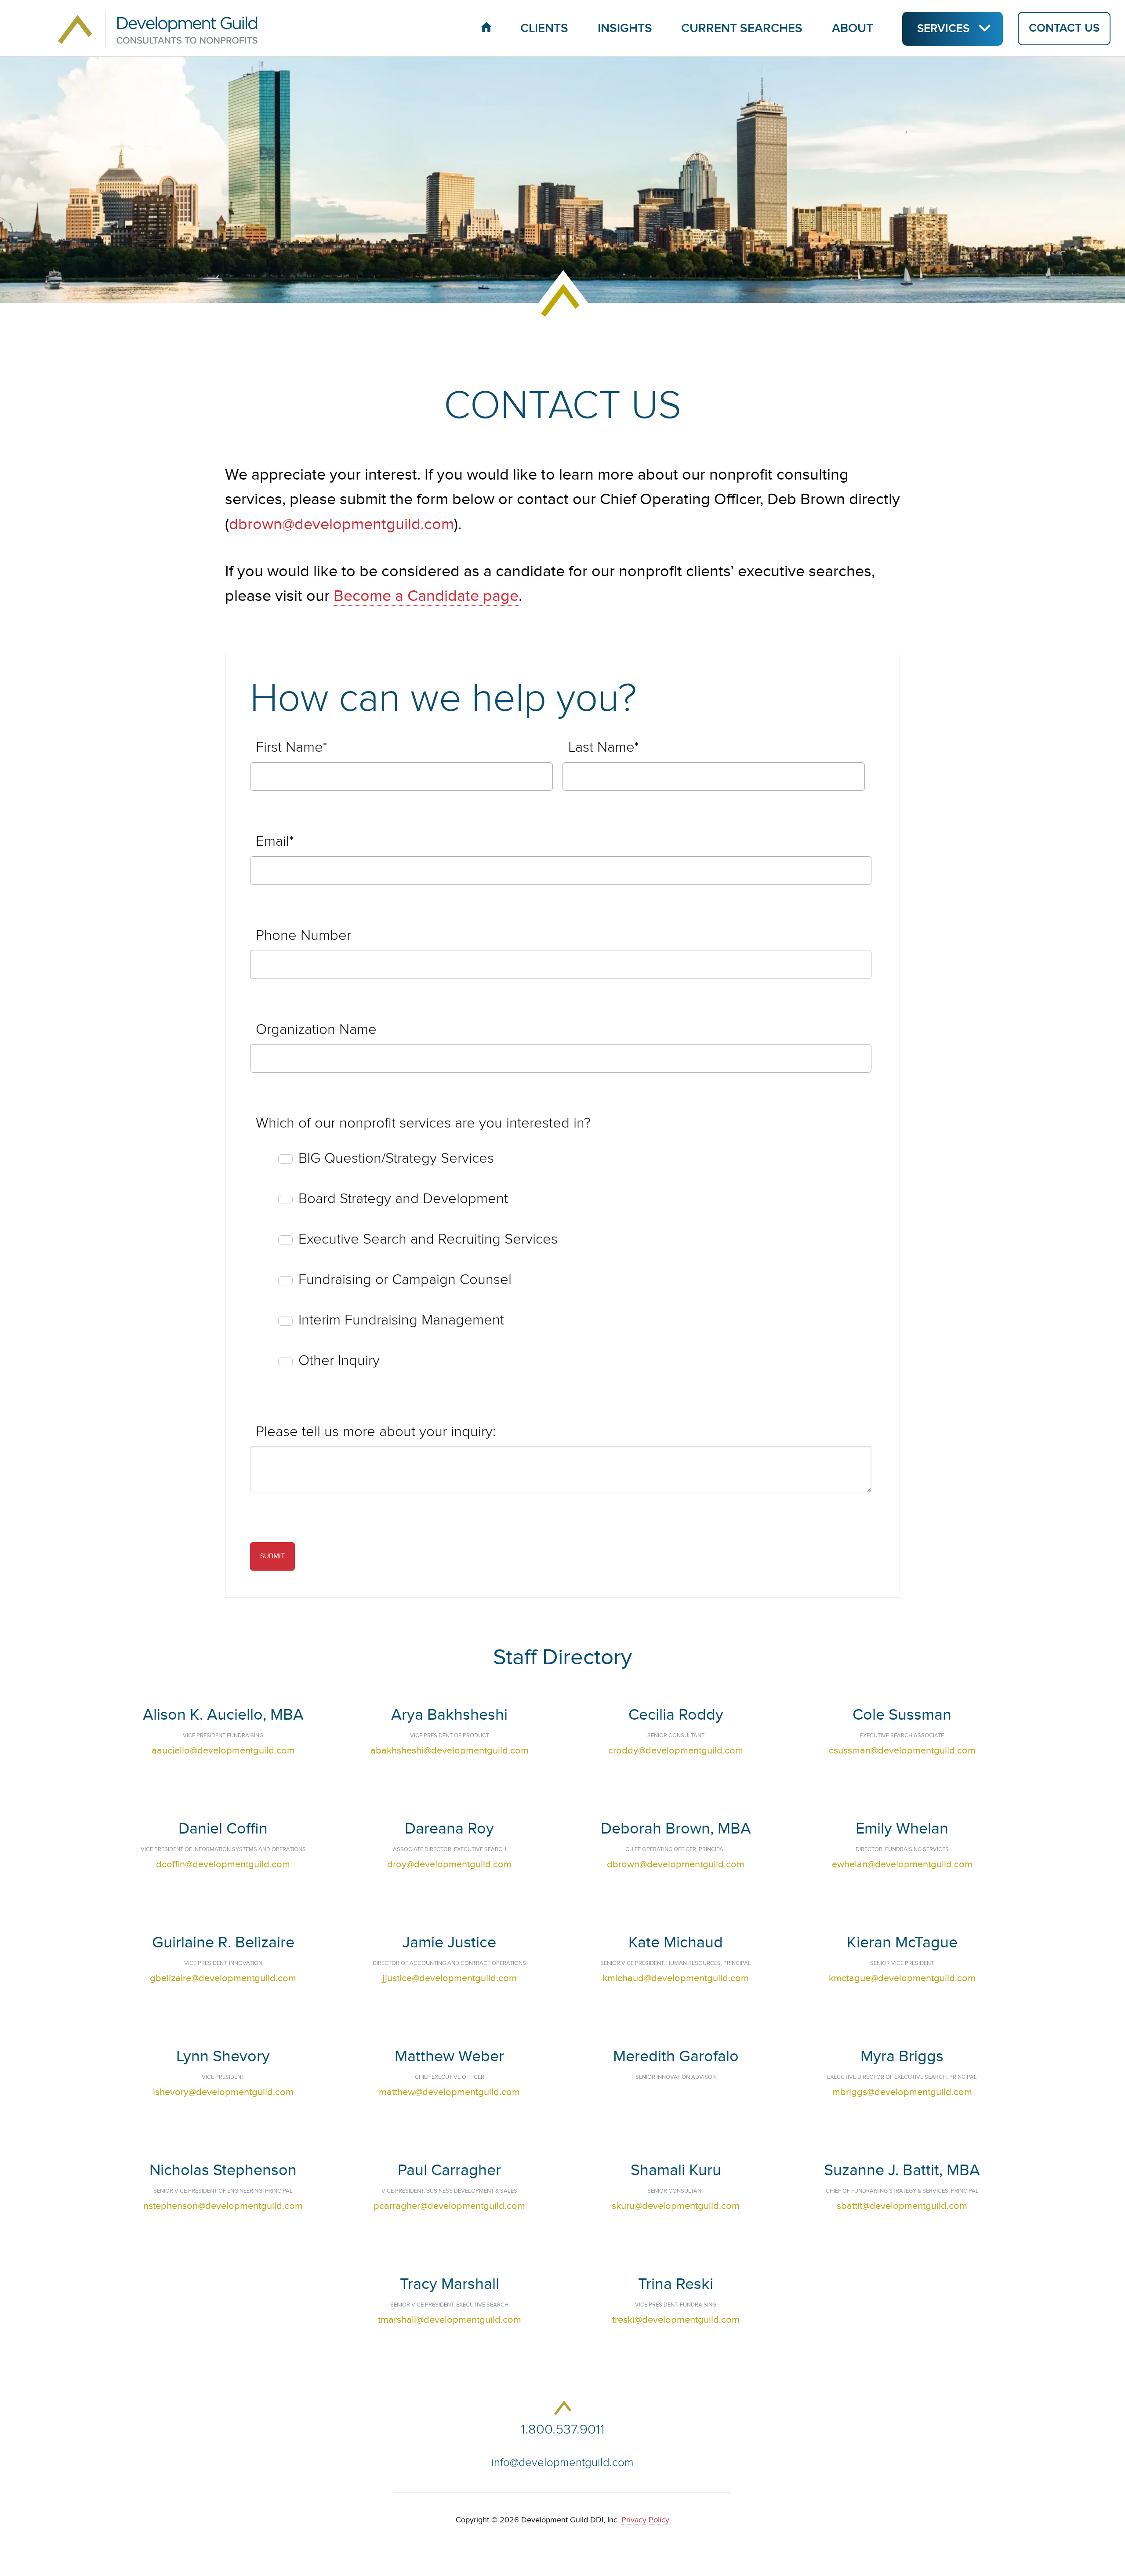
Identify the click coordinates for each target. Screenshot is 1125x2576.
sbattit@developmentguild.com (902, 2206)
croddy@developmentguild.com (676, 1750)
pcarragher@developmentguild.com (449, 2206)
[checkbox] (561, 1260)
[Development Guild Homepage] (141, 28)
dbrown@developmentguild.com (341, 524)
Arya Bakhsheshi (449, 1715)
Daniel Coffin (223, 1828)
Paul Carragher (449, 2170)
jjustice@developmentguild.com (450, 1978)
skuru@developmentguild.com (676, 2206)
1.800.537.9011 (563, 2429)
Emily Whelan (902, 1828)
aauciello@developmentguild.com (223, 1750)
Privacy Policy (645, 2520)
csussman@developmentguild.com (902, 1750)
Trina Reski (676, 2284)
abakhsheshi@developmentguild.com (450, 1750)
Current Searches (742, 28)
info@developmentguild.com (562, 2463)
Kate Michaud (676, 1942)
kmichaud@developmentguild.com (676, 1978)
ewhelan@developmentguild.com (902, 1864)
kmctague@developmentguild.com (902, 1978)
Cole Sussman (902, 1715)
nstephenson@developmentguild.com (223, 2206)
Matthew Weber (449, 2056)
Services (943, 29)
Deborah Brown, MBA (676, 1828)
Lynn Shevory (223, 2056)
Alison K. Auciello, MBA (223, 1715)
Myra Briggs (902, 2056)
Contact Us (1064, 29)
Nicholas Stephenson (223, 2170)
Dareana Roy (449, 1828)
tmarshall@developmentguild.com (450, 2320)
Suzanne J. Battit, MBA (902, 2170)
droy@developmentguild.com (449, 1864)
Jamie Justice (449, 1942)
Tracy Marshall (450, 2284)
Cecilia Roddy (676, 1715)
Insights (625, 28)
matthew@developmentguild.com (449, 2092)
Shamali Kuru (676, 2170)
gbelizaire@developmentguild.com (223, 1978)
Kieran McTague (902, 1942)
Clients (544, 28)
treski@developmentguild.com (676, 2320)
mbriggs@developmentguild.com (902, 2092)
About (853, 28)
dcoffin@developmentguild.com (223, 1864)
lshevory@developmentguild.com (223, 2092)
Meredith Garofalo (676, 2056)
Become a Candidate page (426, 596)
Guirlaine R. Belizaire (223, 1942)
